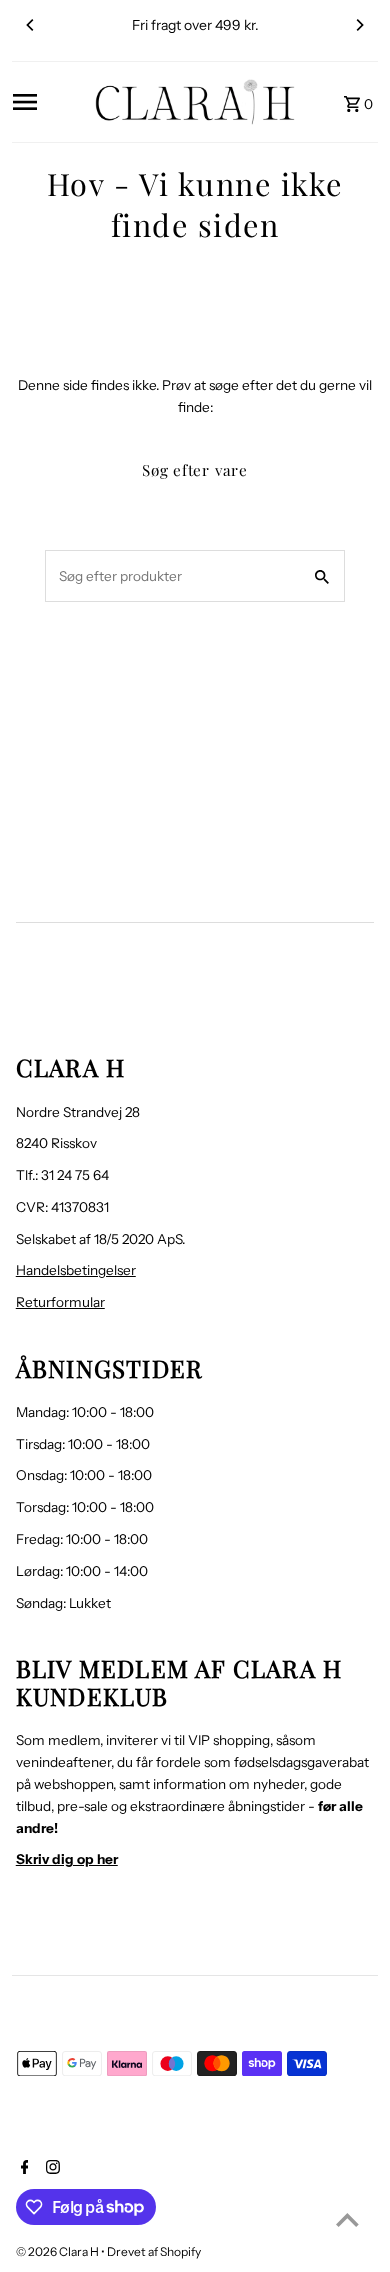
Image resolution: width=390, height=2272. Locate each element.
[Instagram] (50, 2169)
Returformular (60, 1302)
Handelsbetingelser (76, 1270)
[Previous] (31, 25)
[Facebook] (22, 2169)
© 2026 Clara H (58, 2251)
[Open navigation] (47, 102)
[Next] (359, 25)
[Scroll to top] (347, 2219)
